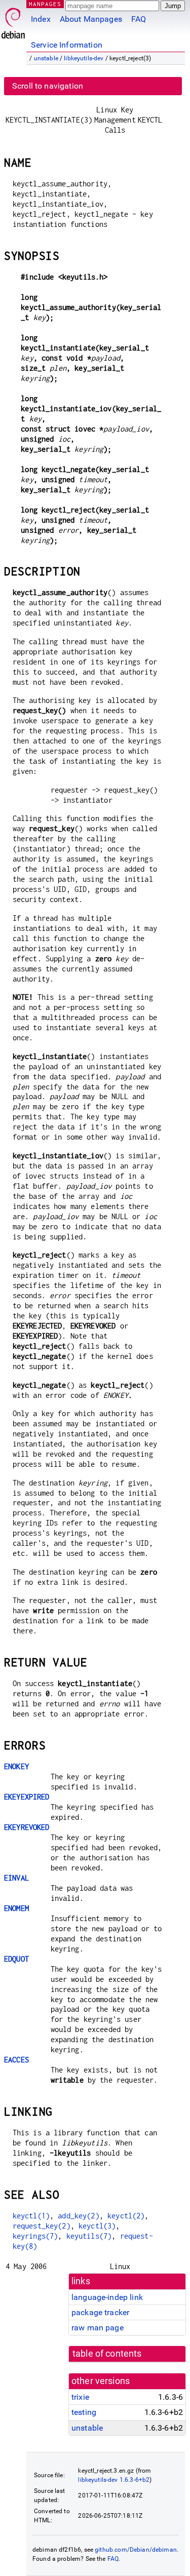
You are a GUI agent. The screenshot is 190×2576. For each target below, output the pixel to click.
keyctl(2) (126, 2216)
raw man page (98, 2328)
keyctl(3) (97, 2226)
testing (84, 2412)
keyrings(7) (35, 2236)
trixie (80, 2397)
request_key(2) (42, 2226)
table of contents (107, 2354)
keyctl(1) (31, 2216)
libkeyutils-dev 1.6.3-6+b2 (114, 2480)
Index (41, 19)
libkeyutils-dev (84, 58)
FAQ (139, 19)
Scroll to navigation (48, 86)
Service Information (67, 45)
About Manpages (91, 19)
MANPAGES (45, 4)
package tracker (100, 2312)
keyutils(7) (89, 2236)
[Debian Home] (13, 21)
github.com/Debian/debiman (136, 2550)
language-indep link (107, 2297)
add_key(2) (79, 2216)
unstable (46, 58)
